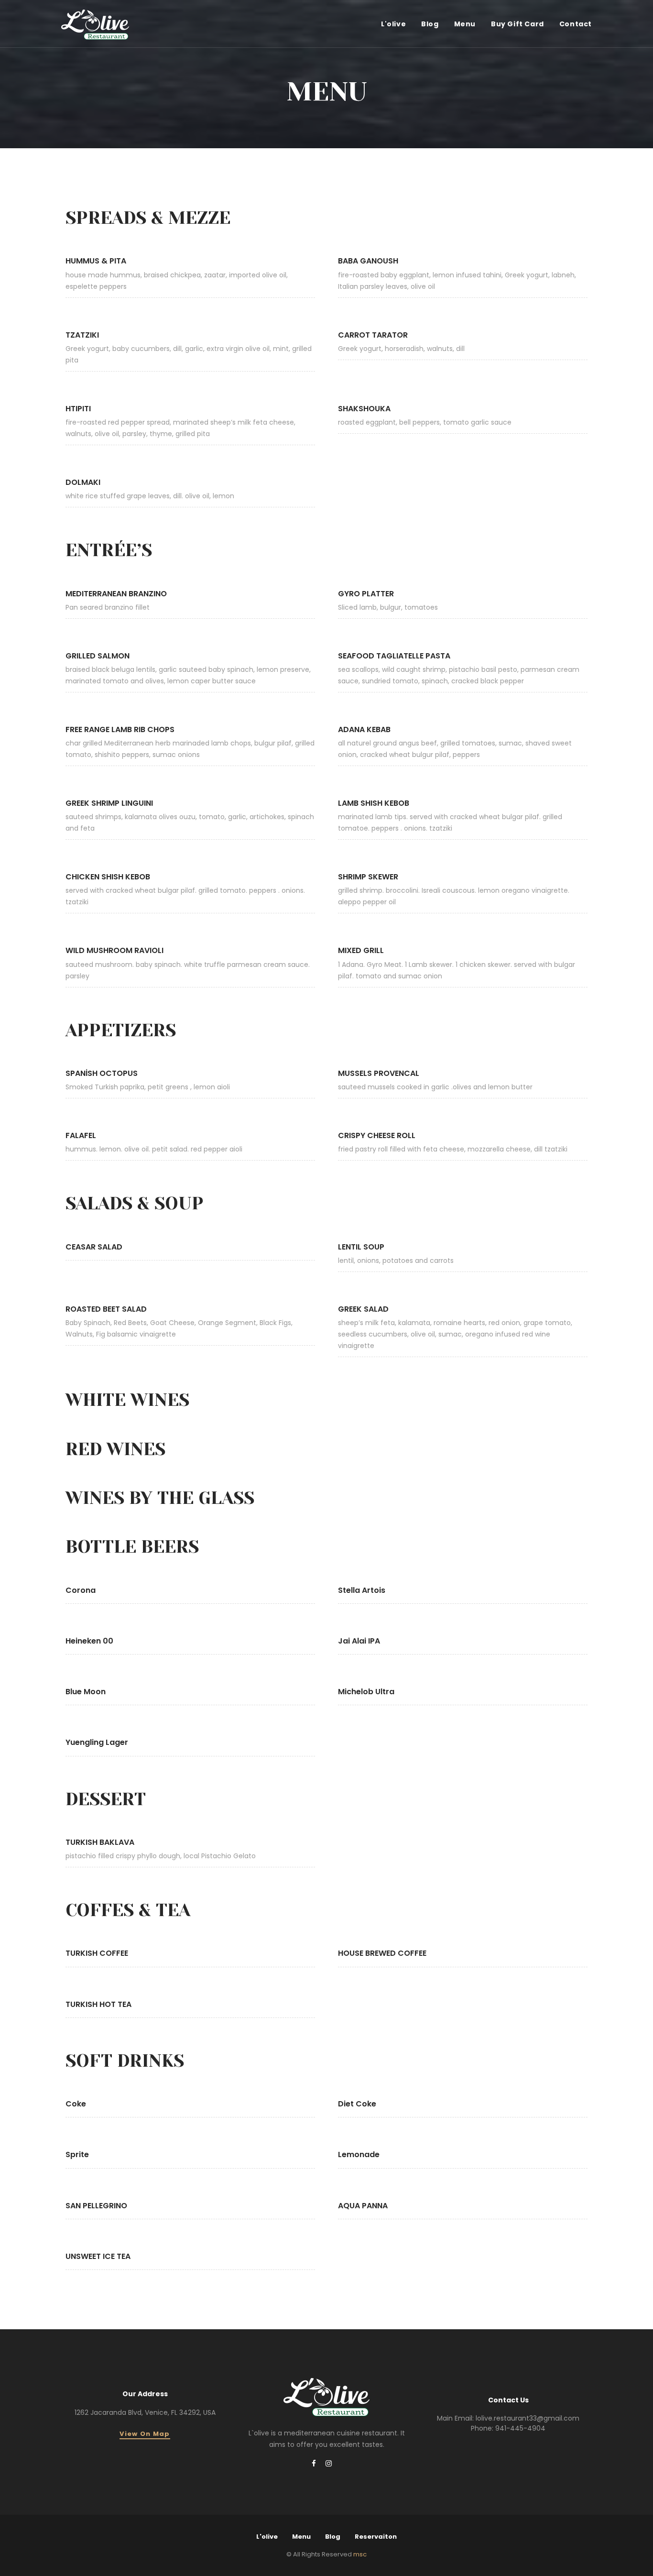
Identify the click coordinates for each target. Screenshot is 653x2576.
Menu (465, 24)
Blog (430, 24)
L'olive (393, 24)
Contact (576, 24)
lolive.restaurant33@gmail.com (528, 2418)
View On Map (145, 2434)
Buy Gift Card (517, 24)
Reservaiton (376, 2537)
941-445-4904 (520, 2428)
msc (360, 2554)
